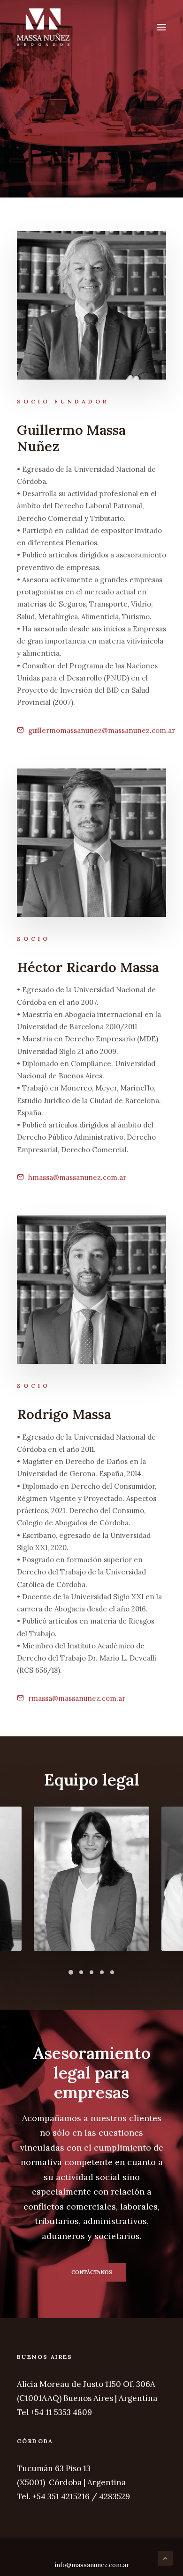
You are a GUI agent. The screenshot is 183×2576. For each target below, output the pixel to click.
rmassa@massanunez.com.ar (77, 1698)
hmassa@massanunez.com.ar (77, 1177)
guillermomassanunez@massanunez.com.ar (102, 730)
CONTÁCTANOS (91, 2272)
